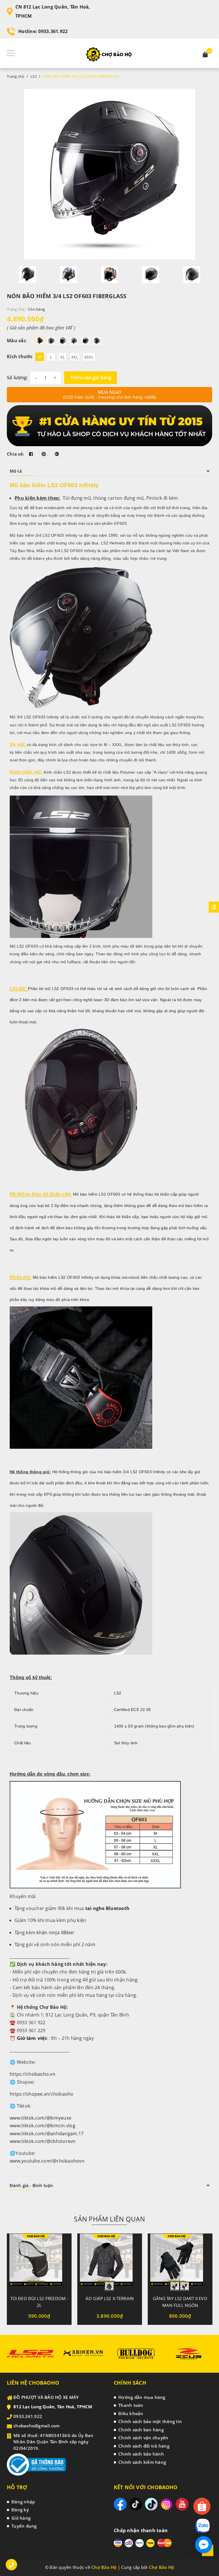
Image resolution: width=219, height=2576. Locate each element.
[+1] (57, 454)
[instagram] (167, 2504)
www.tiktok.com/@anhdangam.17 (47, 2134)
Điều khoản (131, 2413)
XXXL (89, 357)
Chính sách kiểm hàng (142, 2462)
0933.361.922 (53, 31)
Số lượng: (17, 378)
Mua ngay (110, 394)
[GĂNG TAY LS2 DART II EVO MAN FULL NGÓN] (180, 2262)
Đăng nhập (23, 2502)
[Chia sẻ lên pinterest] (44, 454)
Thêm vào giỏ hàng (91, 378)
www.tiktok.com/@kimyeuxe (40, 2118)
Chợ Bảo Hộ (162, 2567)
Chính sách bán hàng (141, 2430)
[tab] (109, 471)
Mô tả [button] (16, 471)
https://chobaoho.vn (33, 2074)
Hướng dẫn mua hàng (142, 2397)
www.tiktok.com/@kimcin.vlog (42, 2126)
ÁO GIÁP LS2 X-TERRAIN (110, 2298)
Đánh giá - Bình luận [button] (31, 2185)
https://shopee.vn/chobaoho (42, 2094)
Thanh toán (131, 2405)
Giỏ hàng (21, 2518)
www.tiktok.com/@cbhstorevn (43, 2141)
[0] (205, 55)
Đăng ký (20, 2510)
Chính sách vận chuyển (143, 2438)
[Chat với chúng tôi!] (204, 2545)
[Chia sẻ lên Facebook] (31, 454)
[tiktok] (136, 2504)
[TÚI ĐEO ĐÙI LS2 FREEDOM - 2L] (39, 2262)
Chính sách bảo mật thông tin (150, 2421)
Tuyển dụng (24, 2526)
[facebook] (120, 2504)
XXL (75, 357)
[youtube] (182, 2504)
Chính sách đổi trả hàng (144, 2446)
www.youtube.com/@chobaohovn (47, 2161)
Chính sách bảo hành (141, 2454)
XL (62, 357)
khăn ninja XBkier (55, 1932)
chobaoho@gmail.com (37, 2426)
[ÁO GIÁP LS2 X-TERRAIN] (110, 2262)
